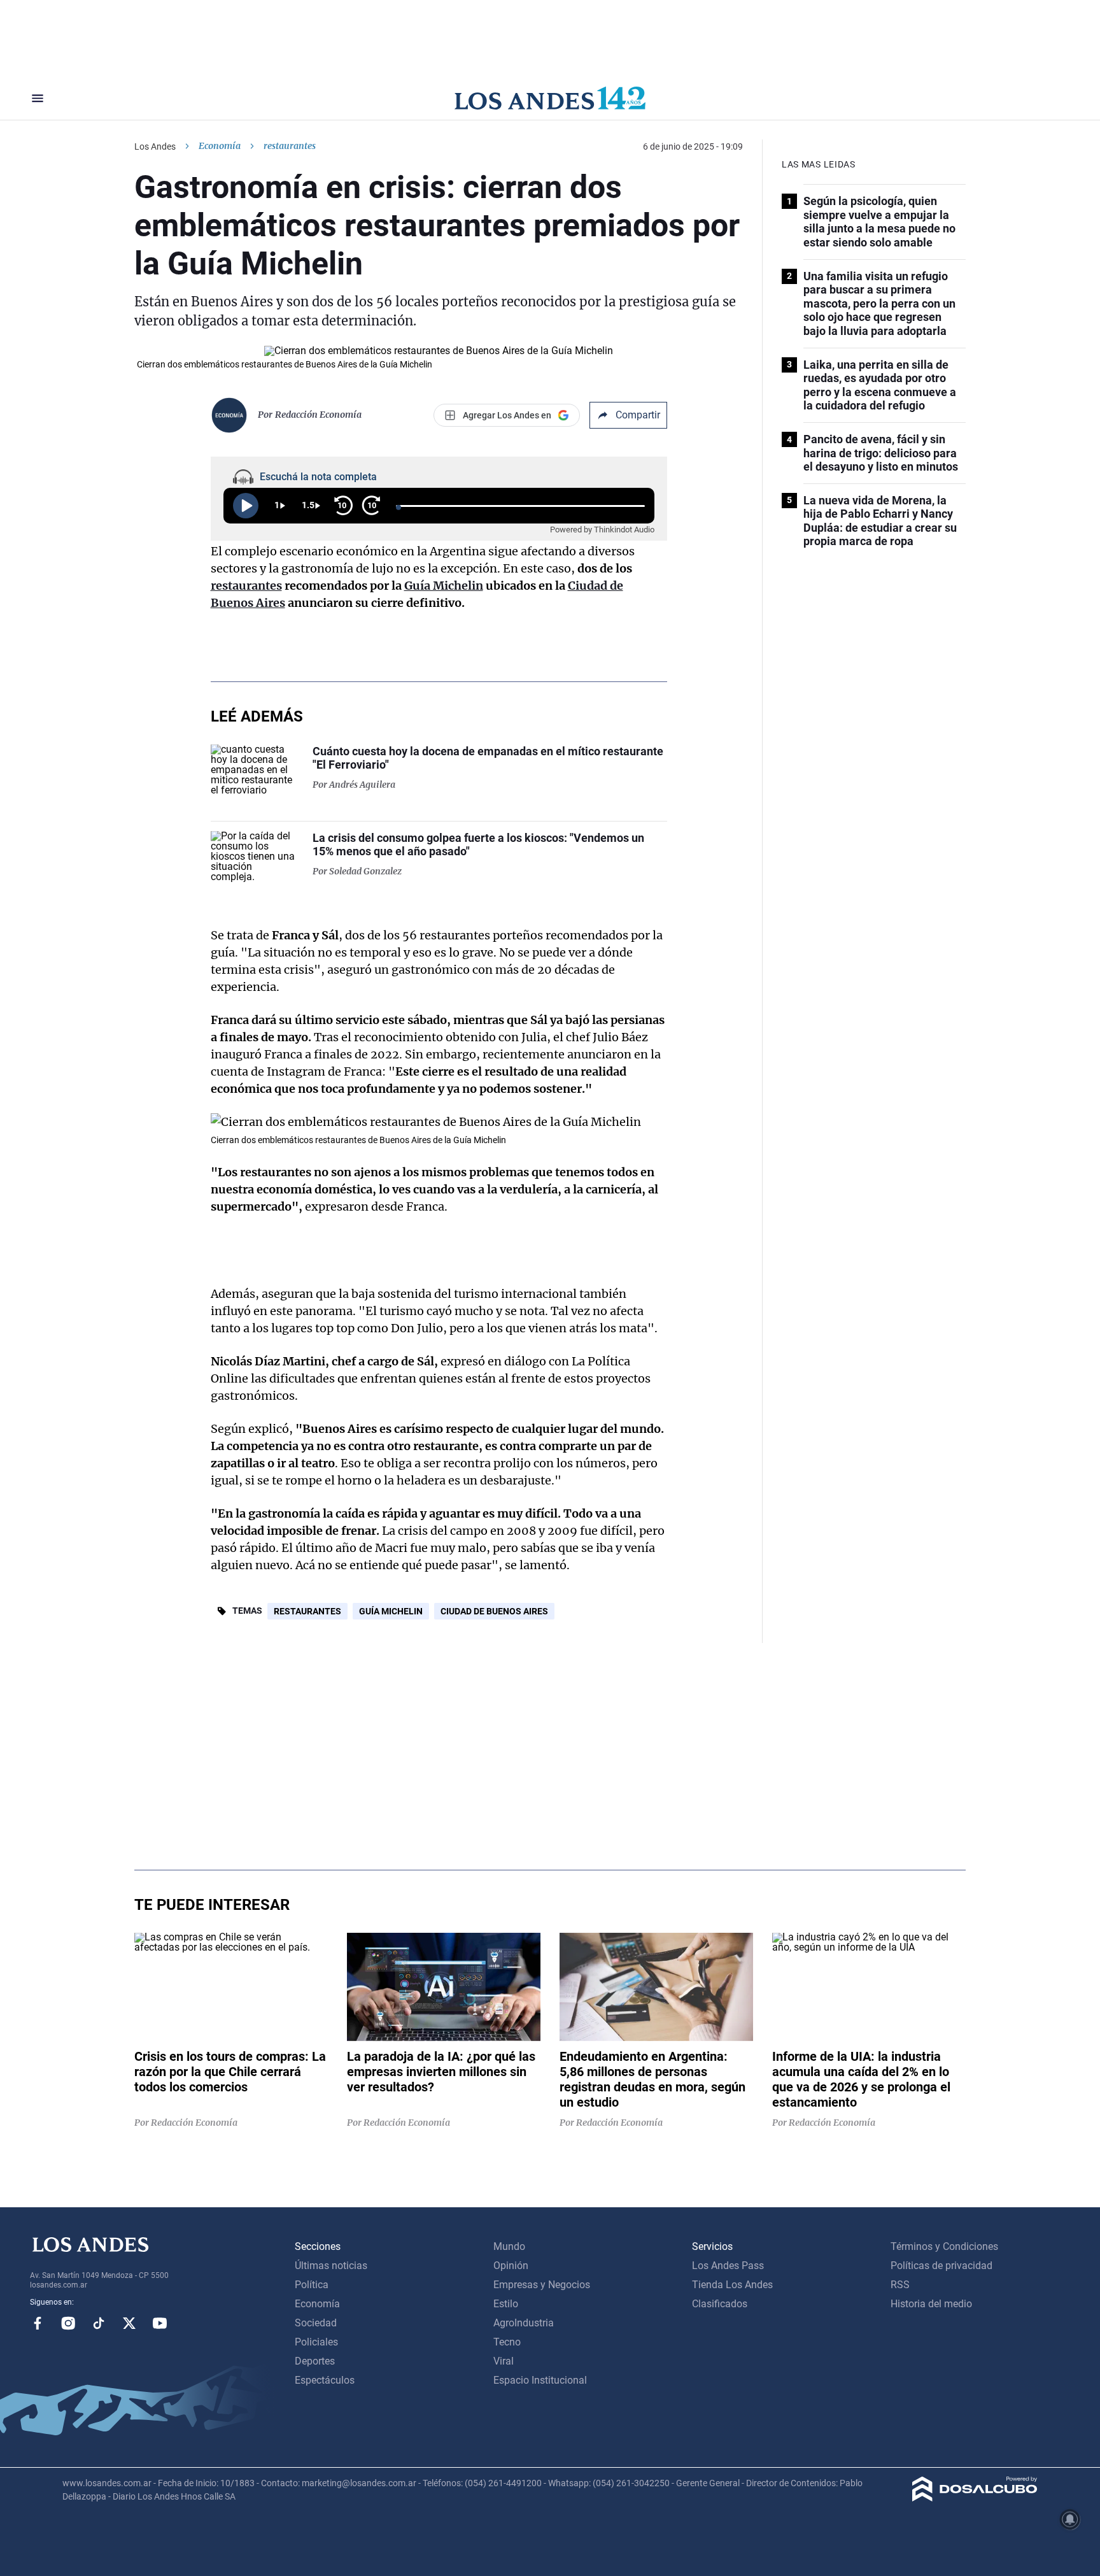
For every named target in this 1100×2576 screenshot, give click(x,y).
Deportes (315, 2361)
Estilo (506, 2304)
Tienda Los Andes (732, 2285)
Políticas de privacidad (941, 2266)
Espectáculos (325, 2380)
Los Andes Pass (728, 2266)
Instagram (68, 2323)
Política (312, 2285)
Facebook (38, 2323)
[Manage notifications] (1070, 2519)
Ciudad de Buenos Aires (494, 1611)
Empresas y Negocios (542, 2285)
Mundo (509, 2246)
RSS (900, 2285)
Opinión (511, 2266)
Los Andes (155, 146)
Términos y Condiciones (944, 2246)
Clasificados (720, 2304)
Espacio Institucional (540, 2380)
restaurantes (246, 586)
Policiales (316, 2342)
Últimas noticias (331, 2266)
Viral (504, 2361)
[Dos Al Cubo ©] (975, 2498)
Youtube (160, 2323)
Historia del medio (931, 2304)
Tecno (507, 2342)
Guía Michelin (444, 586)
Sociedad (316, 2323)
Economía (220, 146)
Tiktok (99, 2323)
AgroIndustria (524, 2323)
